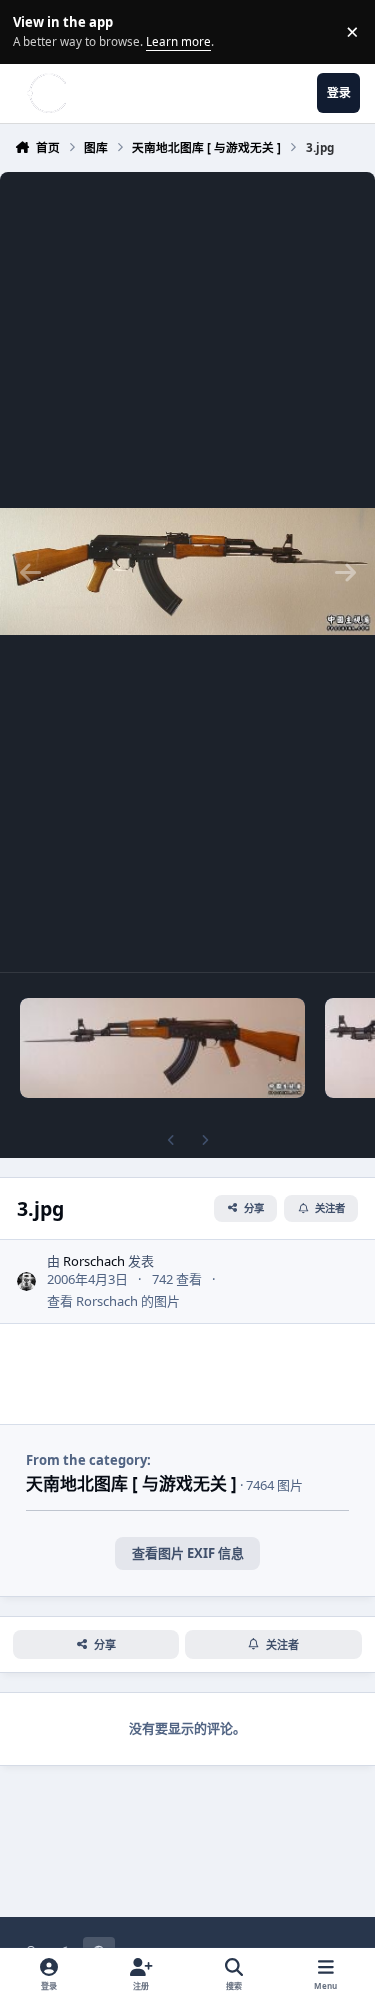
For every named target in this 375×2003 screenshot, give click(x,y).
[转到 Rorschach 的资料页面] (27, 1282)
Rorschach (94, 1261)
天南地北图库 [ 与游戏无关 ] (131, 1483)
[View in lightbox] (187, 572)
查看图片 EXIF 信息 (188, 1553)
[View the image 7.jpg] (163, 1048)
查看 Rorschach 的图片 (113, 1301)
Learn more (34, 31)
